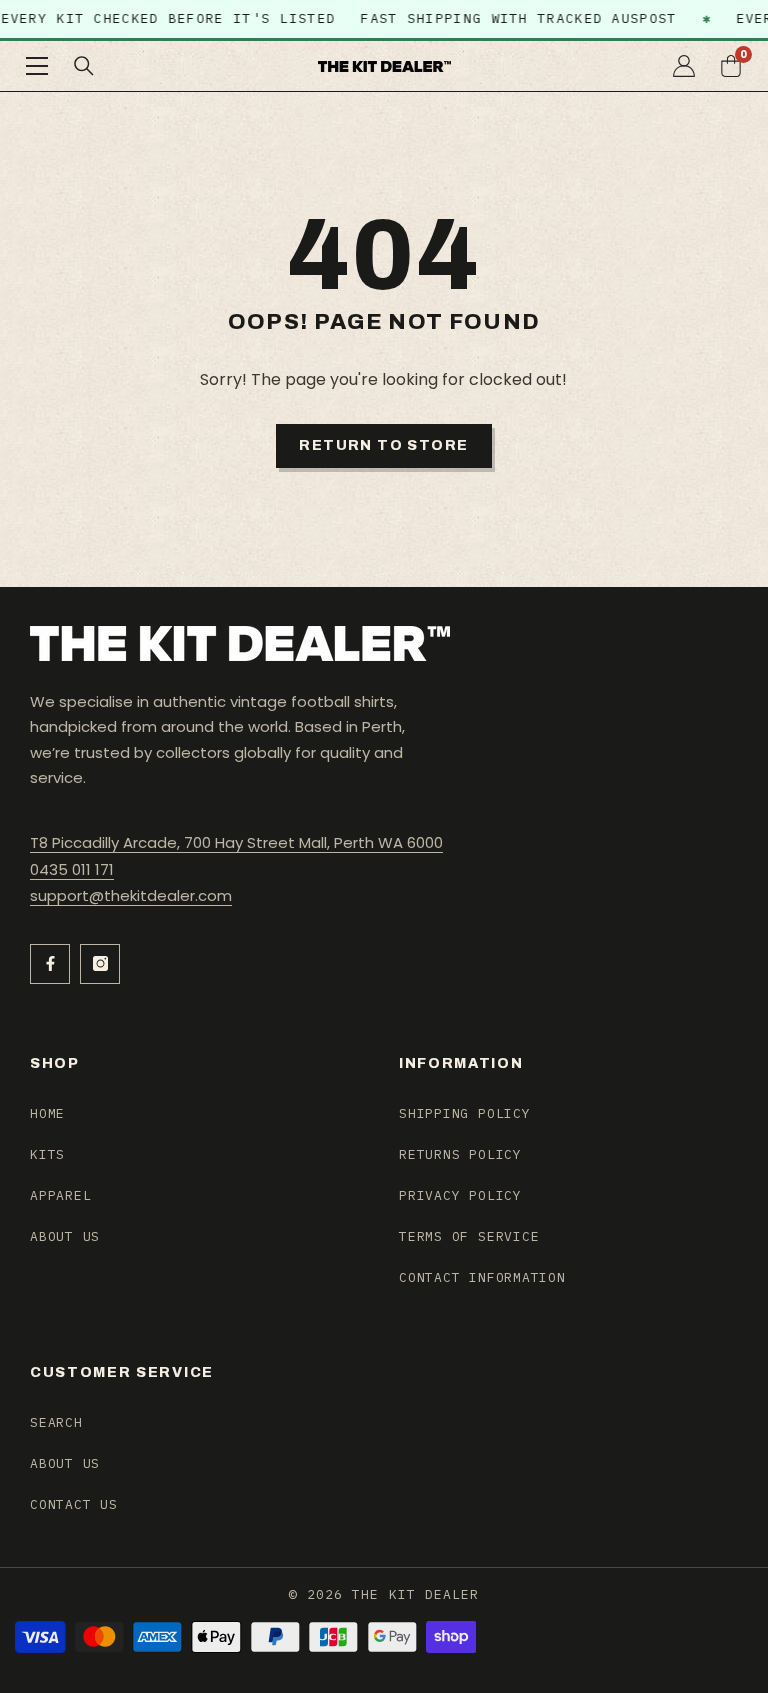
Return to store (383, 445)
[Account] (684, 66)
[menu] (37, 66)
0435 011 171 (72, 869)
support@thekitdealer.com (131, 895)
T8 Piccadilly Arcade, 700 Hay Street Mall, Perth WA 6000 (236, 842)
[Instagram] (100, 964)
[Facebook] (50, 964)
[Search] (84, 66)
